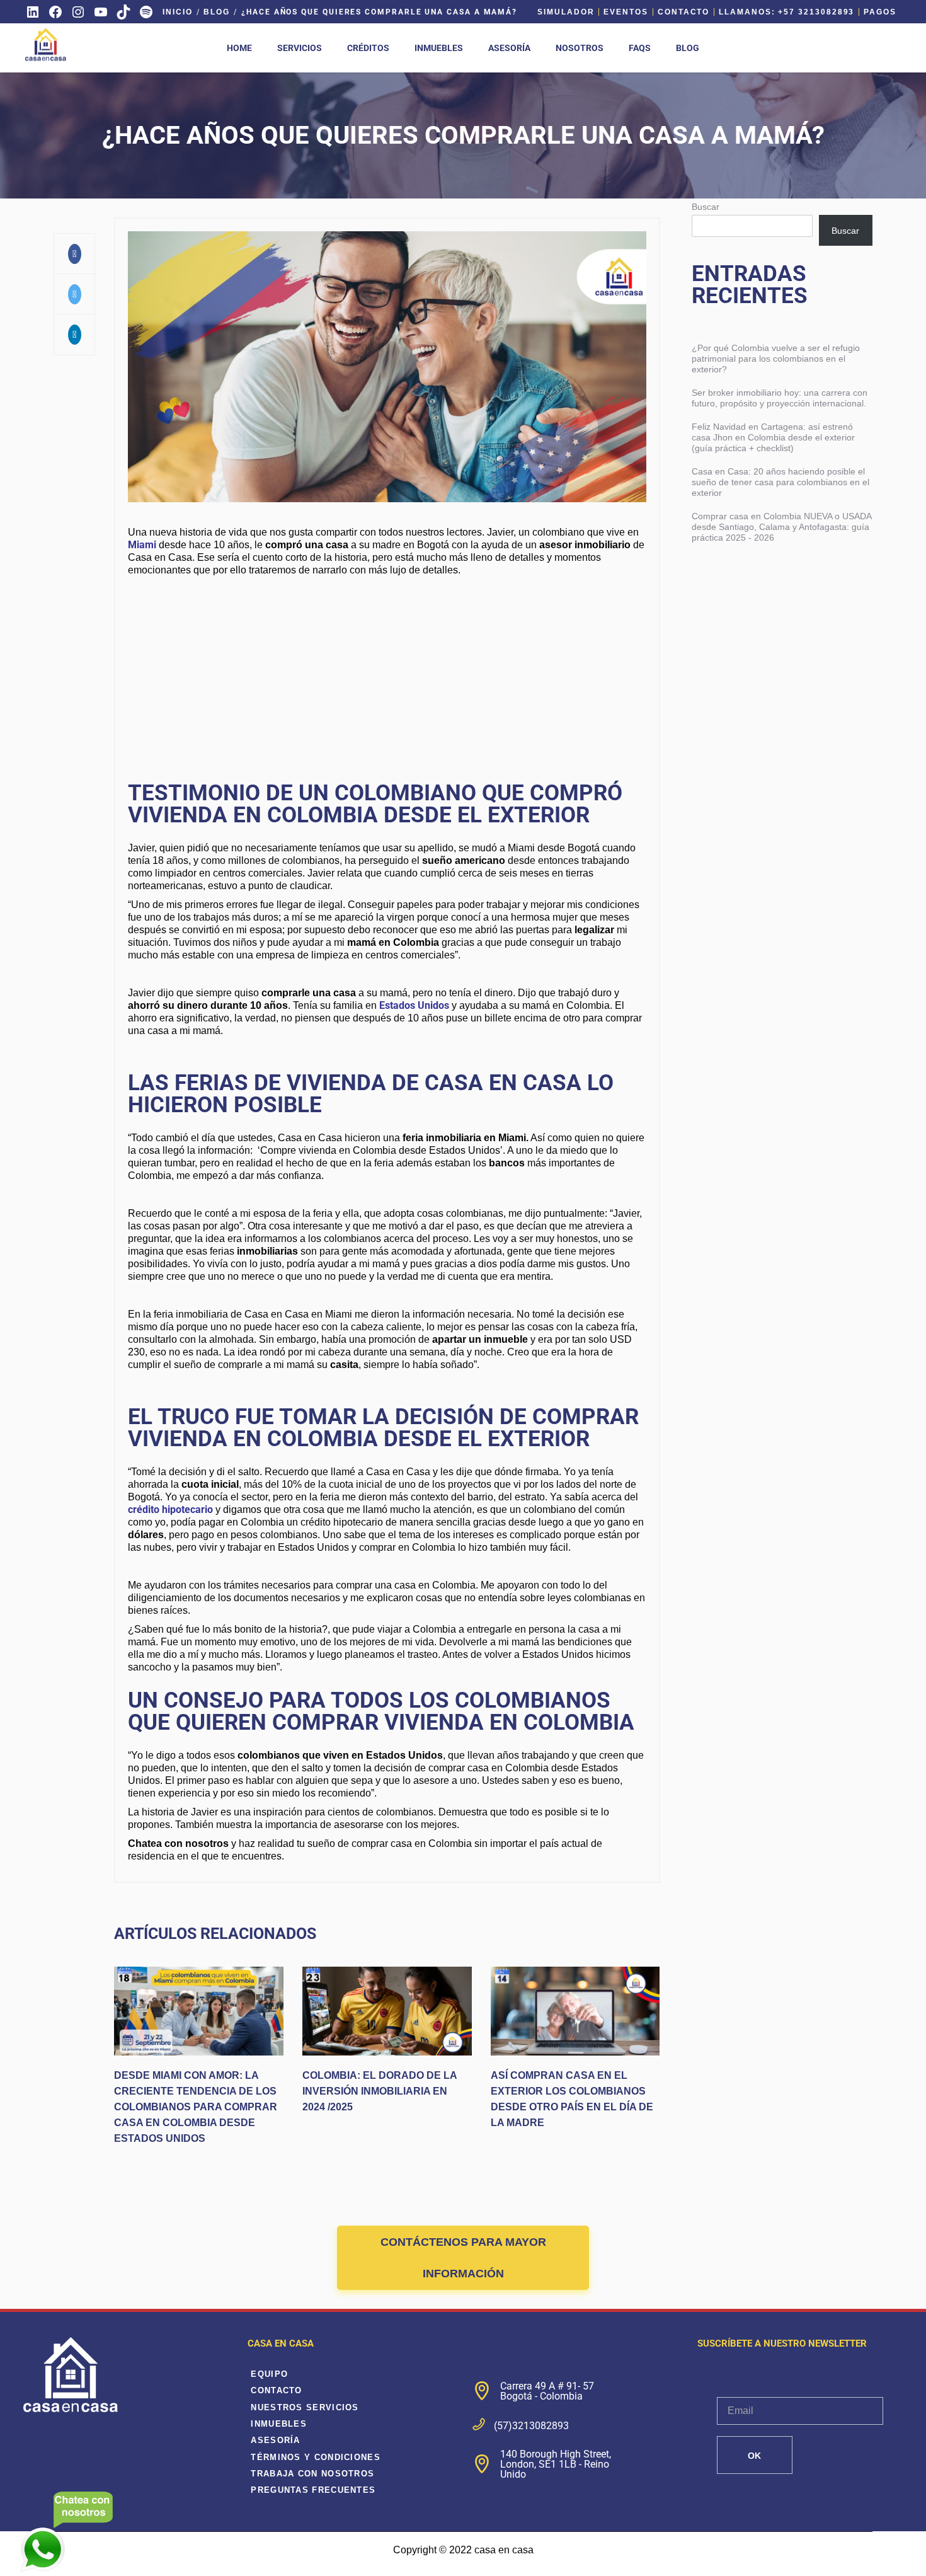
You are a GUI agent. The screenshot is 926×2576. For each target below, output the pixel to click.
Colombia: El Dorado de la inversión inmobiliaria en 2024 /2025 (380, 2091)
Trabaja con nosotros (312, 2474)
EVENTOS (626, 12)
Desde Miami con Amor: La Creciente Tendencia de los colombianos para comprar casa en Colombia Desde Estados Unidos (196, 2107)
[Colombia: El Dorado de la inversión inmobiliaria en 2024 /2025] (387, 2011)
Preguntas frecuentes (313, 2490)
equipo (269, 2374)
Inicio (178, 12)
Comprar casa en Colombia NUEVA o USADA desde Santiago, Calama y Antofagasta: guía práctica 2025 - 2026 (781, 527)
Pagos (880, 12)
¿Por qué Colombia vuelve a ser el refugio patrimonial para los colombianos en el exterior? (776, 359)
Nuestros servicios (305, 2407)
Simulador (566, 12)
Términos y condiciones (316, 2457)
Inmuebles (279, 2424)
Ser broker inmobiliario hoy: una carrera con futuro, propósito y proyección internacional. (780, 398)
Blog (217, 12)
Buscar (706, 207)
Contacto (683, 12)
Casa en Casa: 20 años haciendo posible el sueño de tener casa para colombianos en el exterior (780, 482)
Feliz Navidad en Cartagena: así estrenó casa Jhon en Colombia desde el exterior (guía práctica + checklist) (773, 437)
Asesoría (275, 2440)
